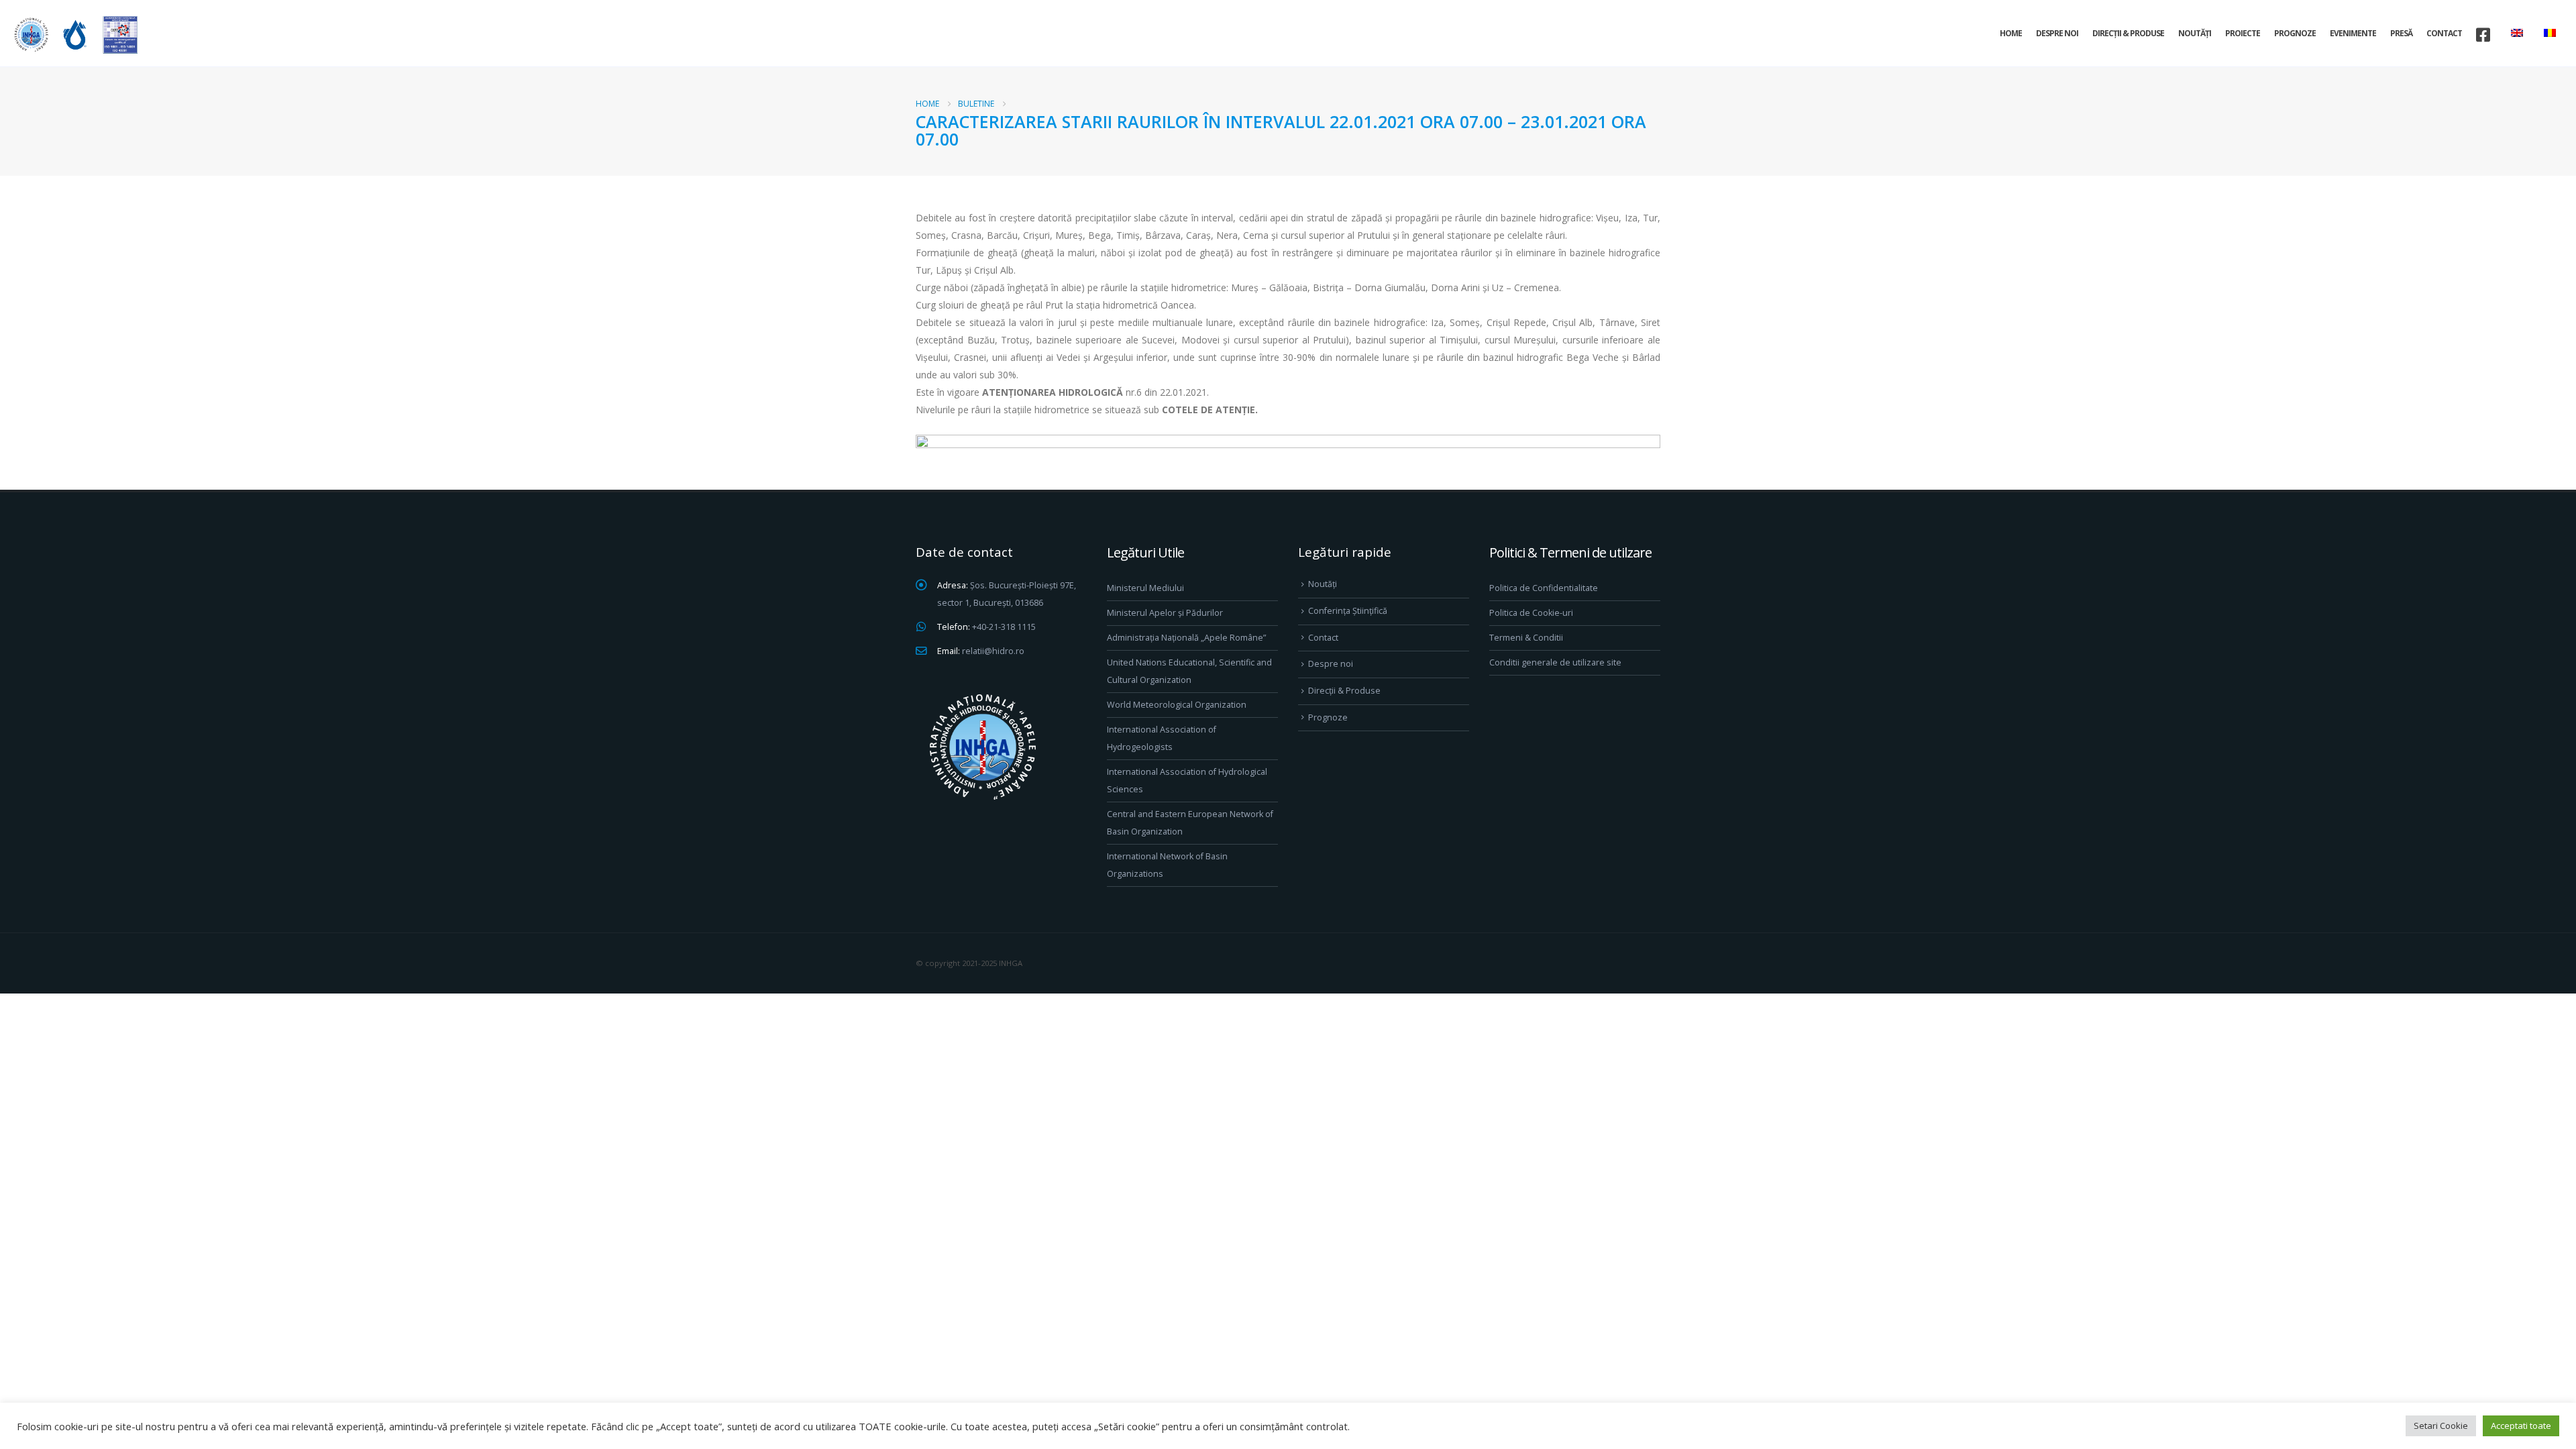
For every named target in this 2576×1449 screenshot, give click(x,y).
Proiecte (2243, 33)
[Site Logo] (74, 35)
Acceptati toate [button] (2521, 1426)
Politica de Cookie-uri (1531, 613)
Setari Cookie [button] (2441, 1426)
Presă (2401, 33)
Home (2011, 33)
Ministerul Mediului (1145, 588)
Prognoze (2295, 33)
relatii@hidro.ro (993, 651)
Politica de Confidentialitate (1544, 588)
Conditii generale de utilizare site (1555, 662)
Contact (2444, 33)
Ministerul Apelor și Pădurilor (1165, 613)
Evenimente (2353, 33)
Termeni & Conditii (1526, 638)
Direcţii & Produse (2128, 33)
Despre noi (2057, 33)
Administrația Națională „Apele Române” (1186, 638)
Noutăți (2195, 33)
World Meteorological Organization (1177, 705)
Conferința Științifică (1348, 611)
